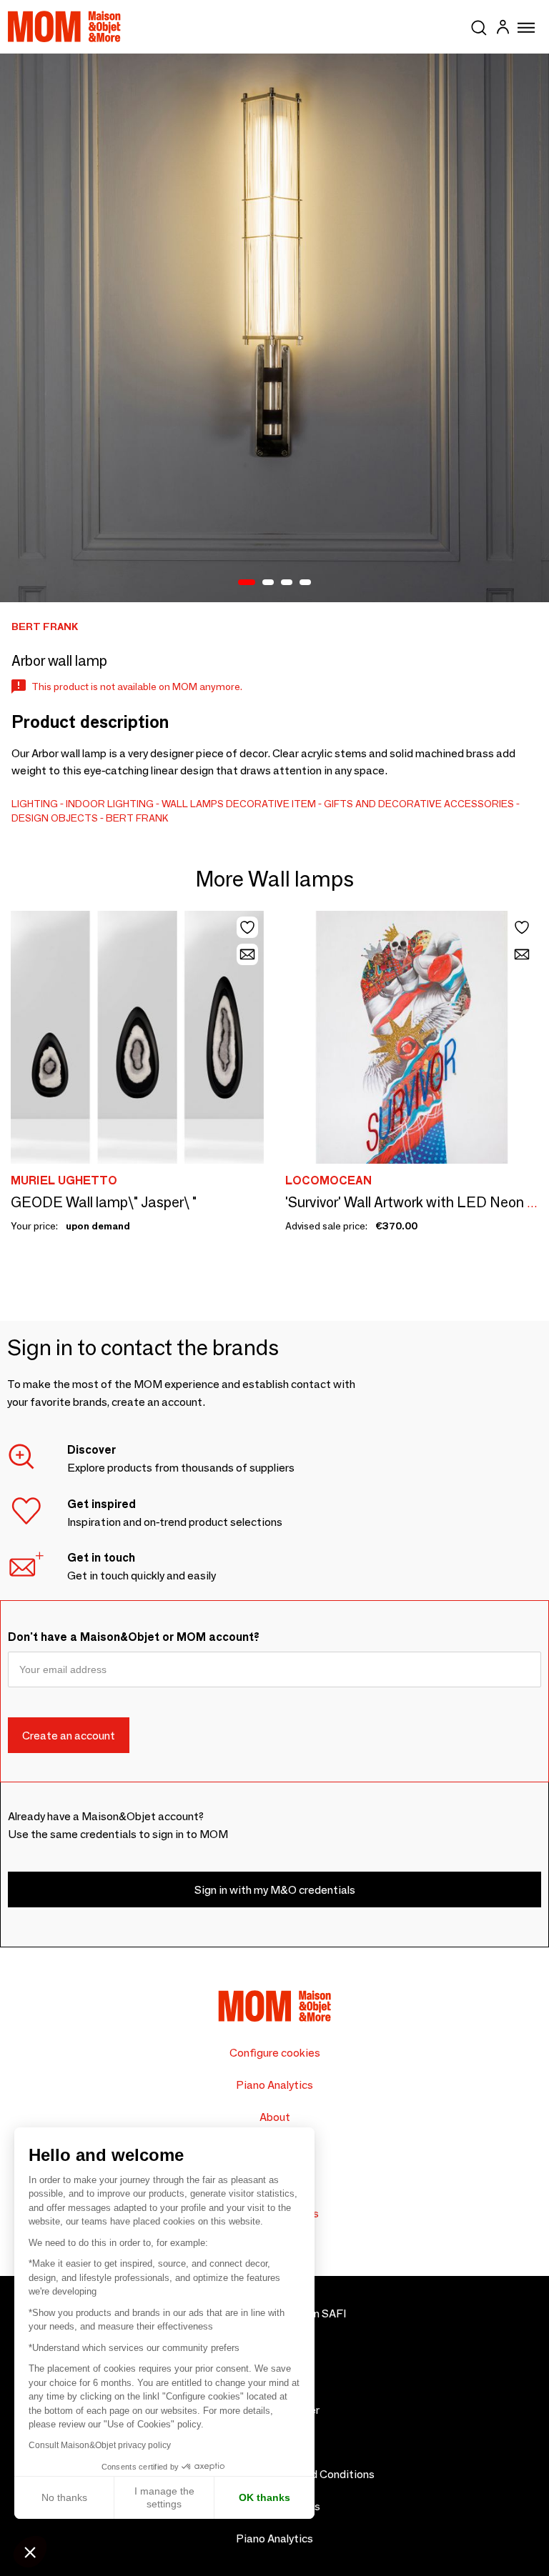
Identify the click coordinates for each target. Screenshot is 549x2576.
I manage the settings (164, 2497)
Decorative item (271, 804)
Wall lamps (193, 804)
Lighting (35, 804)
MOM (64, 26)
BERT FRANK (137, 818)
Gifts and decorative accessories (419, 804)
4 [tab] (305, 583)
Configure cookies (275, 2053)
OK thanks (264, 2497)
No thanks (64, 2497)
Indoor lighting (110, 804)
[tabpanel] (274, 328)
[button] (30, 2552)
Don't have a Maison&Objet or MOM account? (134, 1637)
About (275, 2117)
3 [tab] (287, 583)
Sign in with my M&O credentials (275, 1890)
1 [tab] (247, 583)
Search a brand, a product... (479, 25)
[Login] (503, 29)
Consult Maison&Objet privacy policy (100, 2445)
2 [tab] (268, 583)
